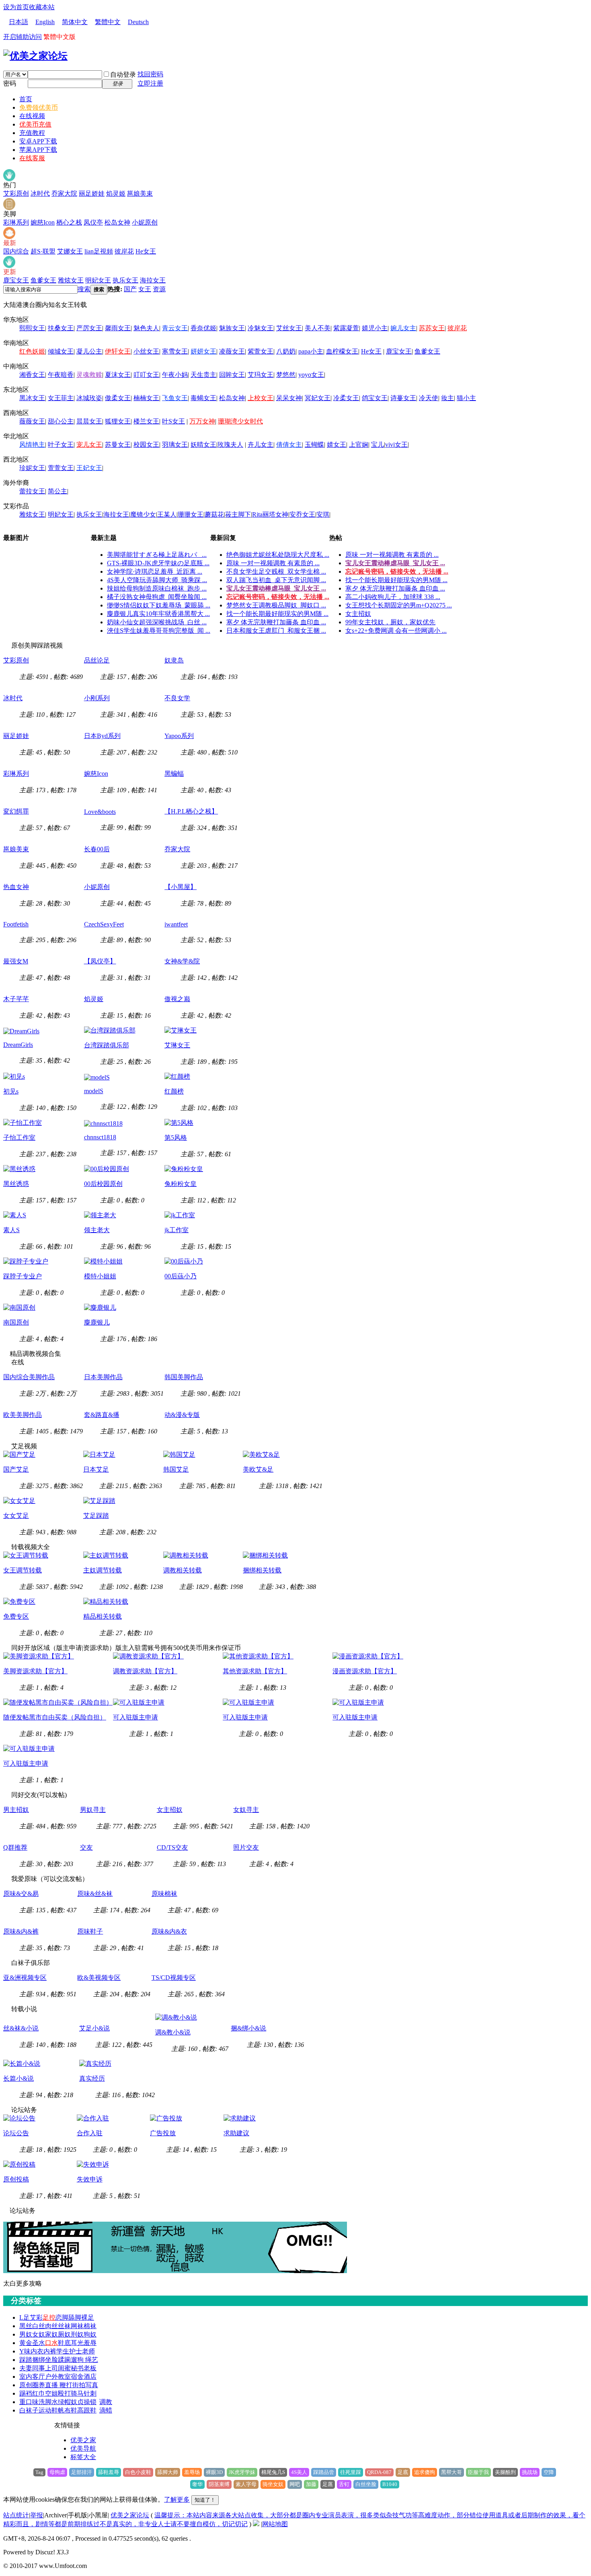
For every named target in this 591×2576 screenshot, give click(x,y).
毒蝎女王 (203, 398)
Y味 (25, 2351)
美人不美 (318, 328)
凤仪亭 (93, 222)
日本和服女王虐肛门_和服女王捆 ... (276, 631)
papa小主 (311, 351)
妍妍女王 (203, 351)
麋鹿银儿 (97, 1322)
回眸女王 (232, 375)
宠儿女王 (89, 445)
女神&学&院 (182, 961)
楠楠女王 (146, 398)
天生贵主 (203, 375)
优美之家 (83, 2440)
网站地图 (275, 2524)
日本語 (18, 22)
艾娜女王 (70, 251)
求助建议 (236, 2133)
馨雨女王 (118, 328)
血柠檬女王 (342, 351)
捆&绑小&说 (248, 2028)
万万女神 (202, 421)
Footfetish (16, 924)
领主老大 (97, 1230)
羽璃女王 (175, 445)
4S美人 (299, 2472)
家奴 (51, 2334)
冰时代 (40, 193)
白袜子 (29, 2410)
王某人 (167, 514)
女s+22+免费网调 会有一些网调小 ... (396, 631)
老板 (90, 2368)
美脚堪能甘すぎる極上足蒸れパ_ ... (157, 555)
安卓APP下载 (38, 141)
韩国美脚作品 (184, 1377)
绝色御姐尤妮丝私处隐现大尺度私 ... (278, 555)
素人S (11, 1230)
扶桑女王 (61, 328)
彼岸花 (124, 251)
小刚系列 (97, 698)
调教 (106, 2402)
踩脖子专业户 (23, 1276)
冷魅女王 (261, 328)
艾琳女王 (177, 1045)
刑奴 (77, 2334)
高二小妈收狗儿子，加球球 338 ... (393, 597)
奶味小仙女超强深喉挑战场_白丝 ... (157, 622)
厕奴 (64, 2334)
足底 (403, 2472)
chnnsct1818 (100, 1137)
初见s (11, 1091)
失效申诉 (90, 2179)
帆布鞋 (68, 2410)
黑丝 (26, 2326)
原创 (26, 2385)
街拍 (79, 2385)
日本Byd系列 (102, 736)
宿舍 (77, 2377)
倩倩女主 (289, 445)
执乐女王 (125, 280)
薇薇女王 (32, 421)
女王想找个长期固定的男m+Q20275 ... (399, 605)
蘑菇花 (214, 514)
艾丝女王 (289, 328)
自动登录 (123, 75)
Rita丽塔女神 (270, 514)
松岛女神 (117, 222)
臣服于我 (478, 2472)
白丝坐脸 (366, 2484)
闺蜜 (64, 2368)
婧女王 (337, 445)
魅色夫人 (146, 328)
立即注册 (150, 83)
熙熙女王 (32, 328)
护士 (76, 2351)
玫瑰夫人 (230, 445)
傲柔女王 (118, 398)
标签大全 (83, 2457)
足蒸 (328, 2484)
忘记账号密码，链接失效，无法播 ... (278, 597)
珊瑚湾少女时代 (240, 421)
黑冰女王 (32, 398)
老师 (88, 2351)
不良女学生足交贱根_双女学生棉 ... (276, 571)
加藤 (311, 2484)
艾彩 (36, 2317)
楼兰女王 (146, 421)
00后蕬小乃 (181, 1276)
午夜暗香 (61, 375)
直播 (52, 2385)
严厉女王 (89, 328)
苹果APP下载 (38, 150)
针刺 (90, 2393)
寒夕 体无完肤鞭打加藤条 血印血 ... (276, 622)
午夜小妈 (175, 375)
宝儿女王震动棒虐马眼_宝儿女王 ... (276, 588)
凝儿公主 (89, 351)
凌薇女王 (232, 351)
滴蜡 (106, 2410)
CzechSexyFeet (104, 924)
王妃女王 (89, 468)
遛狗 (78, 2360)
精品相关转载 (103, 1616)
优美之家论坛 (130, 2515)
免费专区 (16, 1616)
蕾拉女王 (32, 491)
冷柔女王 (346, 398)
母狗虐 (57, 2472)
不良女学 (177, 698)
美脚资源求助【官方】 (35, 1671)
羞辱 (90, 2343)
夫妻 (26, 2368)
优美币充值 (35, 124)
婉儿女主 (403, 328)
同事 (39, 2368)
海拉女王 (153, 280)
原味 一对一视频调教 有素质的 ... (273, 563)
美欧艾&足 (258, 1469)
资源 (159, 289)
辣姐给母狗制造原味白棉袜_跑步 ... (157, 588)
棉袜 (90, 2326)
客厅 (39, 2377)
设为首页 (16, 7)
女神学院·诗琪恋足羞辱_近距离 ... (155, 571)
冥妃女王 (318, 398)
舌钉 (344, 2484)
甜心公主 (61, 421)
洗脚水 (48, 2402)
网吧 (295, 2484)
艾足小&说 (94, 2028)
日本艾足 (96, 1469)
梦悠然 (286, 375)
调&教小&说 (173, 2032)
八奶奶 (286, 351)
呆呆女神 (289, 398)
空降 (549, 2472)
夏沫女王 (118, 375)
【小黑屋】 (181, 887)
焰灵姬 (116, 193)
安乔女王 (302, 514)
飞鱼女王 (175, 398)
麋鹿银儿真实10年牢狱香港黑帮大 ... (158, 614)
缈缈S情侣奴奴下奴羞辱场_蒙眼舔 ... (159, 605)
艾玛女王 (261, 375)
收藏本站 (42, 7)
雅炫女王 (71, 280)
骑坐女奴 (273, 2484)
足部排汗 (82, 2472)
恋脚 (62, 2317)
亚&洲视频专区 (25, 1978)
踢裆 (26, 2393)
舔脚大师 (168, 2472)
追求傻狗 (425, 2472)
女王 (145, 289)
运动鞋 (48, 2410)
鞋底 (64, 2343)
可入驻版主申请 (135, 1717)
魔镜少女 (143, 514)
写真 (92, 2385)
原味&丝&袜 (95, 1894)
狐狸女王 (118, 421)
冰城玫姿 (89, 398)
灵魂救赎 (89, 375)
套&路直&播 (102, 1415)
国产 (130, 289)
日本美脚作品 (103, 1377)
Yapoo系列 (179, 736)
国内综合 (16, 251)
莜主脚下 (238, 514)
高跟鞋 (87, 2410)
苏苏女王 (432, 328)
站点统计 (16, 2515)
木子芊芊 (16, 999)
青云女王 (175, 328)
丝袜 (64, 2326)
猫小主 (466, 398)
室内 (26, 2377)
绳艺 (92, 2360)
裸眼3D (214, 2472)
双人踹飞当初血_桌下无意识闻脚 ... (276, 580)
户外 (51, 2377)
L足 (25, 2317)
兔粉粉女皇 (181, 1184)
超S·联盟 (43, 251)
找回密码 (150, 74)
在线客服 (32, 158)
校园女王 (146, 445)
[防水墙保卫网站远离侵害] (256, 2524)
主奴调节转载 (103, 1570)
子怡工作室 (19, 1138)
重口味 (29, 2402)
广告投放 (163, 2133)
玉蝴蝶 (314, 445)
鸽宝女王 (375, 398)
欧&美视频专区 (99, 1978)
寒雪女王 (175, 351)
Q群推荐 (15, 1847)
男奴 (26, 2334)
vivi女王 (396, 445)
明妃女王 (98, 280)
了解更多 (177, 2499)
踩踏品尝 (324, 2472)
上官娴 (359, 445)
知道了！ (205, 2500)
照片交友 (246, 1847)
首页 (26, 99)
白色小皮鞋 (138, 2472)
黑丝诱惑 (16, 1184)
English (45, 22)
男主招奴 (16, 1810)
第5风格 (176, 1138)
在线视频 (32, 116)
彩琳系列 (16, 222)
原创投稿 (16, 2179)
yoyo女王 (311, 375)
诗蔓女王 (403, 398)
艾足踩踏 (96, 1516)
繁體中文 (108, 22)
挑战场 (530, 2472)
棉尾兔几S (273, 2472)
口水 (51, 2343)
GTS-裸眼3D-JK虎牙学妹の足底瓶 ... (158, 563)
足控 (49, 2317)
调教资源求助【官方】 (145, 1671)
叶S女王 (173, 421)
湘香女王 (32, 375)
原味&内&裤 (21, 1931)
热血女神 (16, 887)
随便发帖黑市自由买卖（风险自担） (55, 1717)
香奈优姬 (203, 328)
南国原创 (16, 1322)
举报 (37, 2515)
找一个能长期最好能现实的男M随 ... (277, 614)
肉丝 (51, 2326)
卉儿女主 (261, 445)
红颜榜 (174, 1091)
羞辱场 (192, 2472)
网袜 (77, 2326)
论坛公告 (16, 2133)
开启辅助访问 (23, 37)
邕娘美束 (140, 193)
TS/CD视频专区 (174, 1978)
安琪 (323, 514)
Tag (39, 2472)
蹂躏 (64, 2360)
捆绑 (39, 2360)
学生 (63, 2351)
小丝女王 (146, 351)
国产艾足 (16, 1469)
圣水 (39, 2343)
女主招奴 (358, 614)
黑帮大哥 (451, 2472)
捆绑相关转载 (262, 1570)
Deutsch (138, 22)
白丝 (39, 2326)
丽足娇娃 (92, 193)
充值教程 (32, 133)
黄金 (26, 2343)
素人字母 (246, 2484)
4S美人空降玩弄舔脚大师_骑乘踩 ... (157, 580)
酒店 (90, 2377)
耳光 (77, 2343)
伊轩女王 (118, 351)
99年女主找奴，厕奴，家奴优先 (390, 622)
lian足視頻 (99, 251)
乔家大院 (64, 193)
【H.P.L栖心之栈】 (191, 811)
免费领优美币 (39, 107)
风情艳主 (32, 445)
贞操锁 (87, 2402)
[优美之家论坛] (35, 56)
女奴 (39, 2334)
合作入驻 (90, 2133)
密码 (10, 83)
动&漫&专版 (182, 1415)
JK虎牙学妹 (242, 2472)
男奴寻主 (93, 1810)
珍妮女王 (32, 468)
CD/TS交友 (172, 1847)
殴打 (64, 2393)
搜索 (84, 289)
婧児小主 (375, 328)
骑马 (77, 2393)
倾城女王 (61, 351)
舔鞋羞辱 (109, 2472)
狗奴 (90, 2334)
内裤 (50, 2351)
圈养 (39, 2385)
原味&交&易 (21, 1894)
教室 (64, 2377)
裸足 (88, 2317)
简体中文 (75, 22)
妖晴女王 (203, 445)
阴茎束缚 (219, 2484)
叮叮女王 (146, 375)
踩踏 (26, 2360)
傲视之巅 (177, 999)
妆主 (447, 398)
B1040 (390, 2484)
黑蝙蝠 (174, 774)
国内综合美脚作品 (29, 1377)
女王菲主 (61, 398)
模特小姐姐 (100, 1276)
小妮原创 (145, 222)
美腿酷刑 (505, 2472)
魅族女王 (232, 328)
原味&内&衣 (169, 1931)
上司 (51, 2368)
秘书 (77, 2368)
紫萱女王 (261, 351)
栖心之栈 (69, 222)
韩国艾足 (176, 1469)
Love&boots (100, 812)
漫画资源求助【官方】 (365, 1671)
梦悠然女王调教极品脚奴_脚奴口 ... (276, 605)
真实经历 (92, 2078)
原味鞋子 (90, 1931)
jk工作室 (176, 1230)
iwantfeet (176, 924)
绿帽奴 (68, 2402)
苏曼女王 (118, 445)
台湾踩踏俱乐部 (107, 1045)
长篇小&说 (18, 2078)
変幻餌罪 (16, 811)
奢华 (197, 2484)
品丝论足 (97, 660)
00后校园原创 (103, 1184)
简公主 (57, 491)
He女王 (146, 251)
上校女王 (261, 398)
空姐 (51, 2393)
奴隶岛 (174, 660)
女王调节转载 (23, 1570)
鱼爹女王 (43, 280)
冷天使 (429, 398)
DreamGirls (18, 1045)
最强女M (16, 961)
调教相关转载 (183, 1570)
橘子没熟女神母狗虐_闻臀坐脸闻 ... (157, 597)
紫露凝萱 (346, 328)
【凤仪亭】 (100, 961)
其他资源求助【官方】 (255, 1671)
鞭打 (66, 2385)
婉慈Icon (43, 222)
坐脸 (51, 2360)
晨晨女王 (89, 421)
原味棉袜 (164, 1894)
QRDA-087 (379, 2472)
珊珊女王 (191, 514)
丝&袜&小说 (21, 2028)
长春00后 (97, 849)
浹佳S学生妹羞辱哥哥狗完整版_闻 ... (159, 631)
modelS (94, 1091)
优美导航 (83, 2448)
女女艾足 (16, 1516)
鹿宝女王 (16, 280)
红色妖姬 (32, 351)
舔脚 (75, 2317)
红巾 (39, 2393)
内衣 (37, 2351)
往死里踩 (351, 2472)
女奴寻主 (246, 1810)
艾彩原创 (16, 193)
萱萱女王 (61, 468)
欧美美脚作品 (23, 1415)
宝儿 (378, 445)
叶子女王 (61, 445)
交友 (86, 1847)
